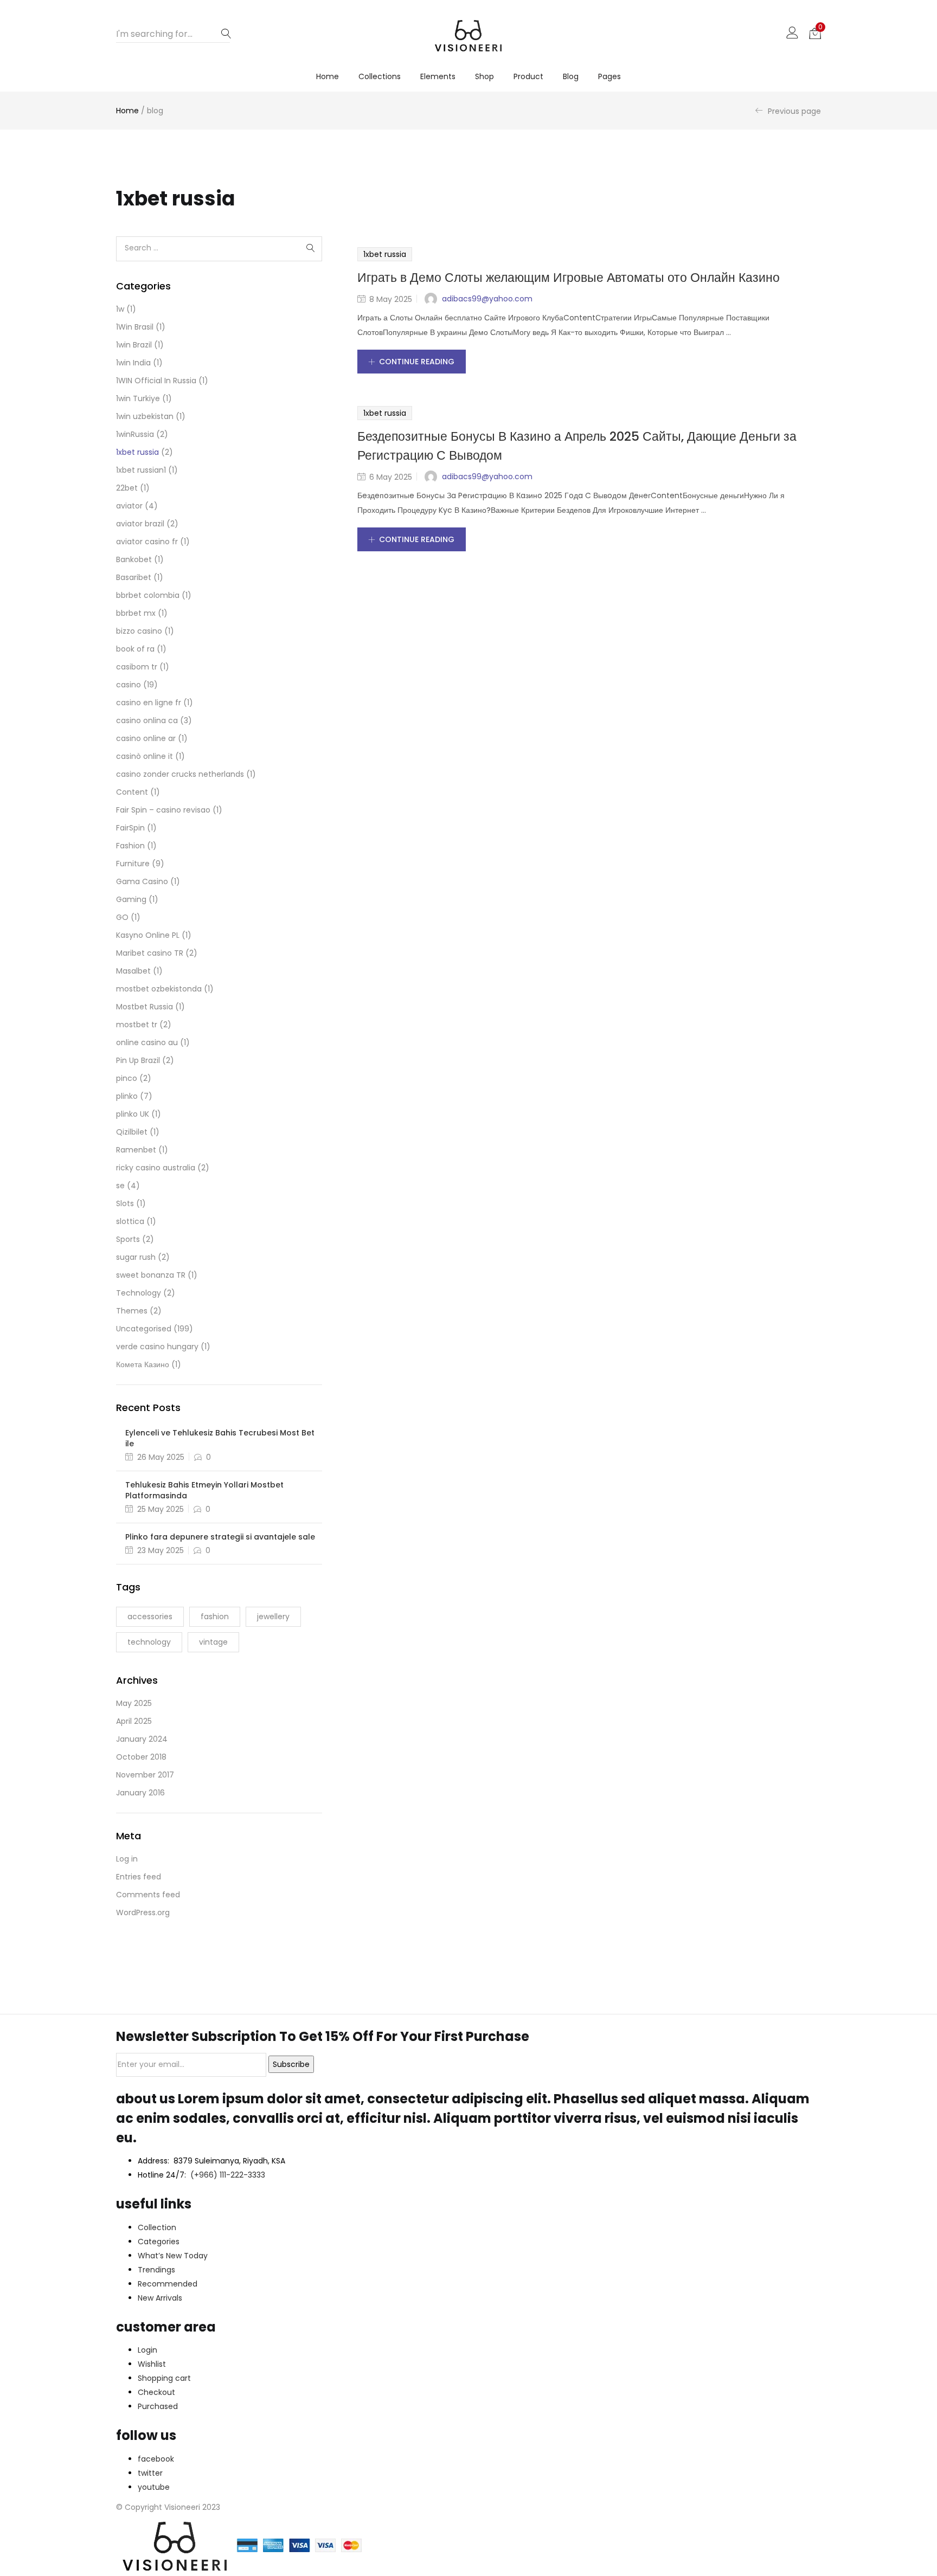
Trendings (156, 2270)
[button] (815, 33)
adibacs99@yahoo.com (487, 299)
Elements (438, 76)
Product (528, 76)
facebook (156, 2459)
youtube (154, 2487)
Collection (157, 2227)
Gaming (131, 899)
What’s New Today (173, 2256)
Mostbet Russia (145, 1007)
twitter (150, 2473)
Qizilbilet (132, 1132)
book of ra (135, 649)
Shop (484, 76)
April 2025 (134, 1721)
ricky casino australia (156, 1168)
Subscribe (291, 2064)
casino (129, 685)
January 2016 (140, 1793)
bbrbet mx (136, 613)
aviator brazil (140, 524)
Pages (609, 76)
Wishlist (152, 2364)
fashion (215, 1617)
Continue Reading (417, 362)
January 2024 (142, 1739)
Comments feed (148, 1895)
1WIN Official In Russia (156, 381)
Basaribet (134, 577)
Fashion (130, 846)
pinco (127, 1078)
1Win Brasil (135, 327)
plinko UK (133, 1114)
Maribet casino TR (150, 953)
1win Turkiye (138, 398)
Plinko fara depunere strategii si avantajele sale (220, 1537)
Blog (571, 76)
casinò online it (145, 756)
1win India (133, 363)
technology (149, 1642)
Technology (139, 1293)
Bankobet (134, 559)
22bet (127, 488)
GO (122, 917)
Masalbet (133, 971)
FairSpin (130, 828)
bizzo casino (139, 631)
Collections (380, 76)
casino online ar (146, 738)
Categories (159, 2242)
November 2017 (145, 1775)
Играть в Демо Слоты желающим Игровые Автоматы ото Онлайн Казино (569, 278)
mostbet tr (137, 1025)
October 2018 (141, 1757)
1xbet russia (385, 254)
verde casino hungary (157, 1347)
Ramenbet (136, 1150)
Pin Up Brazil (138, 1060)
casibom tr (137, 667)
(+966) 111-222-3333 (228, 2175)
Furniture (133, 864)
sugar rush (136, 1257)
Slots (125, 1203)
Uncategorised (144, 1329)
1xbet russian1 (141, 470)
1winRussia (135, 434)
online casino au (147, 1042)
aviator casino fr (147, 542)
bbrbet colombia (148, 595)
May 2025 (134, 1703)
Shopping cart (164, 2378)
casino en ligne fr (149, 703)
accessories (150, 1617)
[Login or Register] (792, 32)
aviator (129, 506)
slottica (130, 1221)
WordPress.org (143, 1912)
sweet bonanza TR (151, 1275)
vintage (213, 1642)
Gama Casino (142, 881)
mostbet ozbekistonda (159, 989)
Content (132, 792)
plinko (127, 1096)
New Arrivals (160, 2298)
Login (147, 2350)
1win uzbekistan (145, 416)
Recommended (168, 2284)
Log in (127, 1859)
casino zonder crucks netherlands (180, 774)
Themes (132, 1311)
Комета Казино (143, 1364)
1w (120, 309)
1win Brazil (134, 345)
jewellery (273, 1617)
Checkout (156, 2392)
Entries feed (139, 1877)
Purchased (158, 2406)
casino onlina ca (147, 720)
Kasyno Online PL (148, 935)
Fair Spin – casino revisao (163, 810)
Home (328, 76)
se (120, 1186)
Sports (128, 1239)
